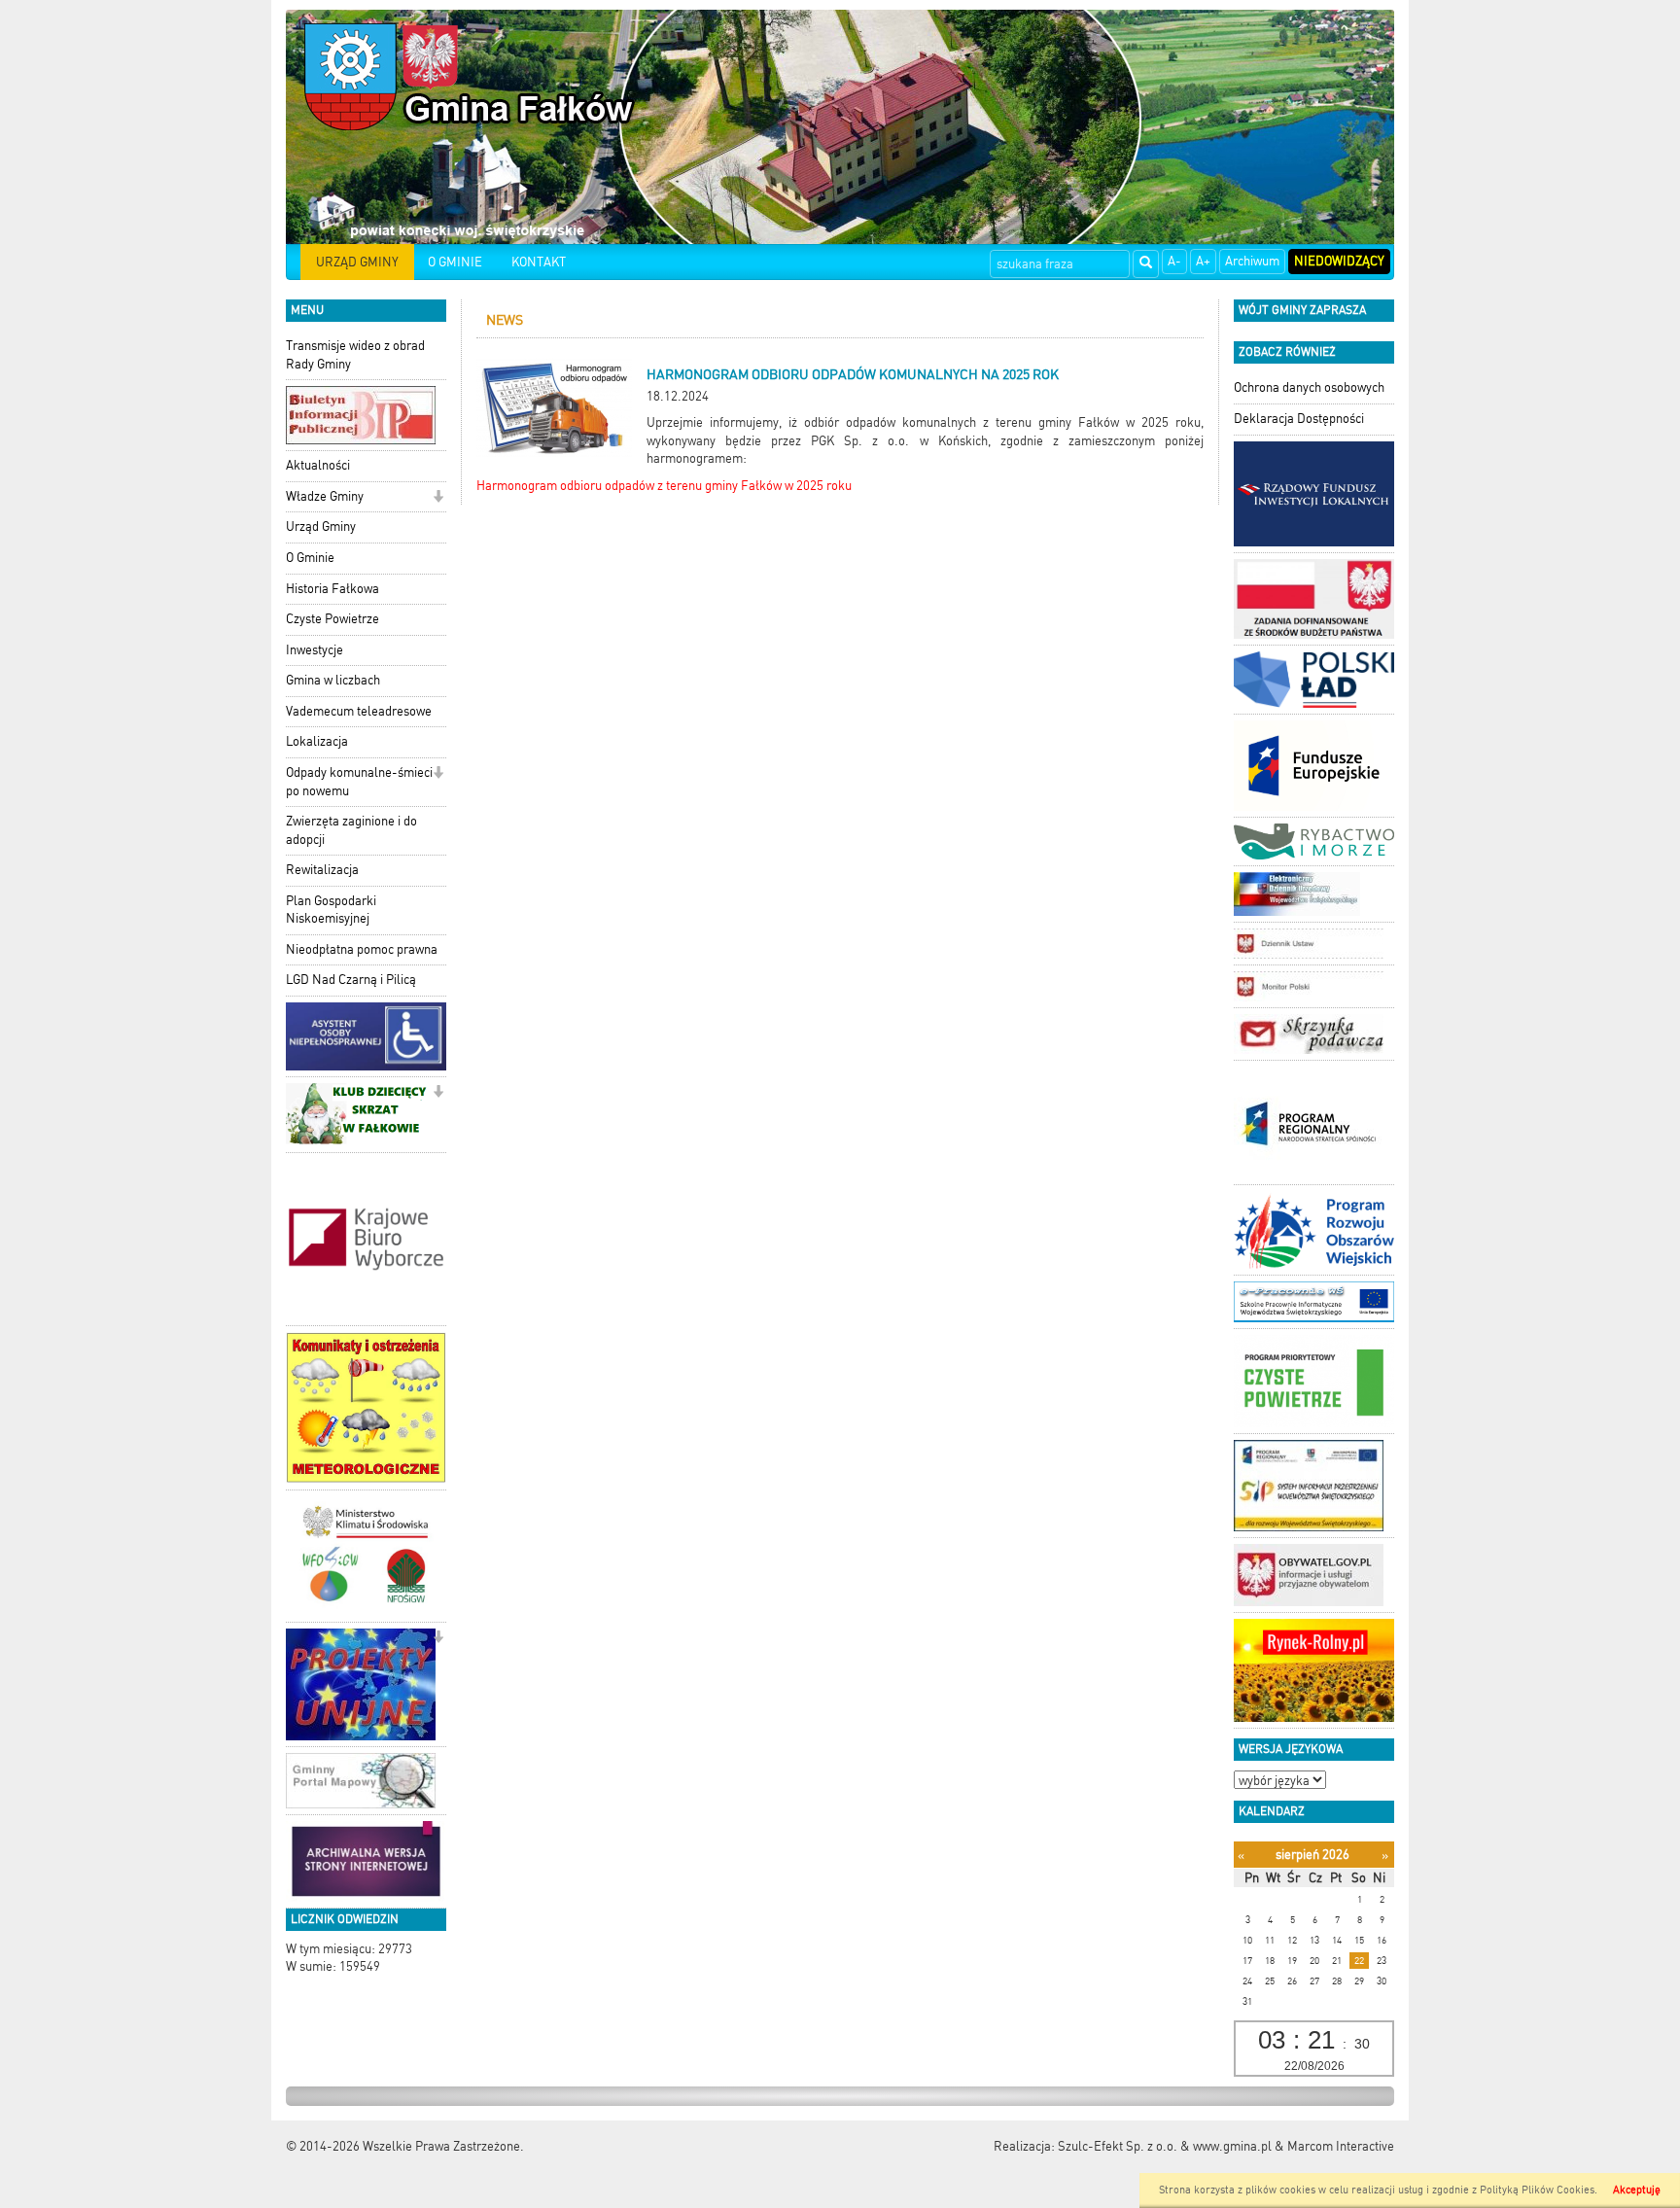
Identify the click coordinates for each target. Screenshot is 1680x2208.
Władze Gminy (325, 496)
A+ (1203, 261)
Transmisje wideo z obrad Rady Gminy (355, 355)
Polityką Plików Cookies (1537, 2190)
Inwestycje (315, 650)
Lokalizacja (317, 741)
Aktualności (318, 465)
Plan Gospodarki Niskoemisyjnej (331, 910)
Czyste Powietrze (332, 619)
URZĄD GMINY (357, 262)
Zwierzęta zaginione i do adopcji (351, 830)
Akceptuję (1637, 2190)
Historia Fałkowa (332, 589)
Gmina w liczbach (333, 680)
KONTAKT (539, 262)
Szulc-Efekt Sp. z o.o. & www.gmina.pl (1165, 2146)
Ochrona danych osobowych (1309, 387)
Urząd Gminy (321, 526)
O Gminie (310, 558)
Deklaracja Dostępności (1299, 419)
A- (1174, 261)
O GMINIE (455, 262)
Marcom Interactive (1341, 2146)
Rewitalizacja (322, 870)
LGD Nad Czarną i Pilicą (351, 980)
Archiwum (1252, 261)
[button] (438, 498)
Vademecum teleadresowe (359, 711)
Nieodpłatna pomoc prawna (362, 949)
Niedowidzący (1339, 261)
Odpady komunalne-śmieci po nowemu (359, 782)
